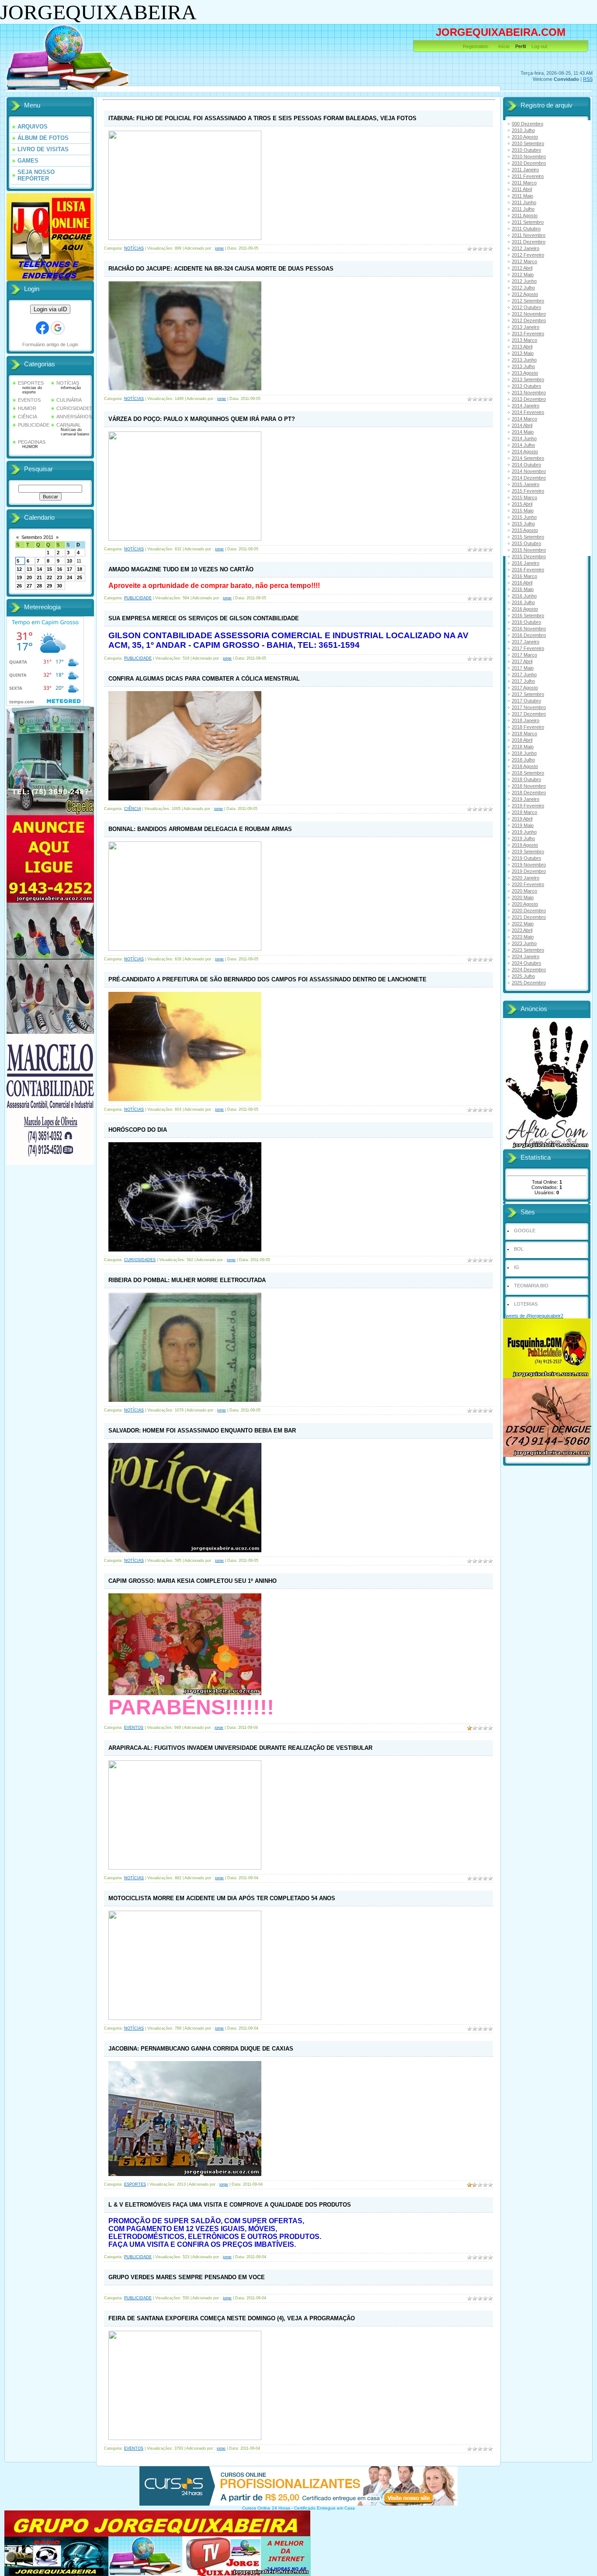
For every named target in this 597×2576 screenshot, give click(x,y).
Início (504, 46)
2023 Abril (522, 930)
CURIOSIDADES (75, 408)
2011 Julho (523, 209)
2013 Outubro (526, 386)
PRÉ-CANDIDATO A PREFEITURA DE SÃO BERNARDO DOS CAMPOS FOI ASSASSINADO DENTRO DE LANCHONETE (267, 979)
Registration (476, 46)
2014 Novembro (529, 471)
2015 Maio (523, 511)
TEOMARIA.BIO (531, 1286)
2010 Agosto (525, 137)
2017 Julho (523, 681)
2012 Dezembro (529, 320)
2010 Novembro (529, 156)
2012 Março (524, 261)
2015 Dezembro (529, 556)
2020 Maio (523, 897)
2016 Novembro (529, 629)
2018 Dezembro (529, 793)
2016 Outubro (526, 622)
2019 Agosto (525, 845)
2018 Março (524, 734)
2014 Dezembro (529, 478)
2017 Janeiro (526, 642)
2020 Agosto (525, 904)
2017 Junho (524, 674)
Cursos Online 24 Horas (266, 2508)
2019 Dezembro (529, 871)
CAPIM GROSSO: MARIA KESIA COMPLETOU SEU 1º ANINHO (193, 1581)
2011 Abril (522, 189)
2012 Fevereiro (528, 255)
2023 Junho (524, 943)
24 (69, 577)
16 (59, 569)
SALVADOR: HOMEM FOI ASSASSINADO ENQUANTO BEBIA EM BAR (202, 1431)
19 (19, 577)
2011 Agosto (525, 216)
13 (29, 569)
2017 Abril (522, 661)
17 (69, 569)
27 (29, 586)
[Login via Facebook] (42, 328)
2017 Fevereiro (528, 648)
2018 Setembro (528, 773)
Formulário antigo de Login (50, 344)
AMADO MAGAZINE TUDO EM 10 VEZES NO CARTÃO (181, 569)
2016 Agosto (525, 609)
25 (80, 577)
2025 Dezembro (529, 983)
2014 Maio (523, 432)
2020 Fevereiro (528, 884)
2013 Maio (523, 353)
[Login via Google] (58, 328)
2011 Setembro (528, 222)
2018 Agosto (525, 766)
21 (39, 577)
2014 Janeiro (526, 406)
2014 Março (524, 419)
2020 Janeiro (526, 878)
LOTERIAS (526, 1304)
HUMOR (27, 408)
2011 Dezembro (529, 242)
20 (29, 577)
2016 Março (524, 576)
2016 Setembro (528, 615)
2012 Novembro (529, 314)
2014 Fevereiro (528, 412)
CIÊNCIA (28, 417)
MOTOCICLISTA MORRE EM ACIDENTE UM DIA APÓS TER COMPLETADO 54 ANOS (222, 1898)
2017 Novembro (529, 707)
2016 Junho (524, 596)
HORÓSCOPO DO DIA (138, 1130)
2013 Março (524, 340)
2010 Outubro (526, 150)
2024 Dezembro (529, 970)
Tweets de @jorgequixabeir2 (533, 1316)
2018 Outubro (526, 779)
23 (59, 577)
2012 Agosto (525, 294)
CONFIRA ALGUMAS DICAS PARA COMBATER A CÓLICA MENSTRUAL (204, 679)
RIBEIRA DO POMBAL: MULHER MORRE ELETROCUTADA (187, 1280)
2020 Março (524, 891)
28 (39, 586)
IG (517, 1267)
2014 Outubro (526, 465)
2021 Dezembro (529, 917)
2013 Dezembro (529, 399)
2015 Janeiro (526, 484)
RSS (588, 79)
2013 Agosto (525, 373)
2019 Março (524, 812)
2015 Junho (524, 517)
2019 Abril (522, 819)
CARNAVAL (69, 425)
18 (80, 569)
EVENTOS (29, 400)
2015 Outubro (526, 543)
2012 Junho (524, 281)
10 (69, 561)
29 (49, 586)
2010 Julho (523, 130)
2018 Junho (524, 753)
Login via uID (50, 309)
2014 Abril (522, 425)
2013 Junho (524, 360)
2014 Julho (523, 445)
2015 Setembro (528, 537)
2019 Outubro (526, 858)
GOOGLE (525, 1231)
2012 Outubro (526, 307)
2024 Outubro (526, 963)
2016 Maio (523, 589)
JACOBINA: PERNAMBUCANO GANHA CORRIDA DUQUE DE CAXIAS (201, 2049)
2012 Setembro (528, 301)
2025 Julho (523, 976)
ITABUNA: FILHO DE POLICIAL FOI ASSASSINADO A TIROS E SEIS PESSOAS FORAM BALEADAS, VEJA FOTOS (262, 118)
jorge (219, 248)
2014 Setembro (528, 458)
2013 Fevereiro (528, 334)
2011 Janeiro (525, 170)
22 (49, 577)
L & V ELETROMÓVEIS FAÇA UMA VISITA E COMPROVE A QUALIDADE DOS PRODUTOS (230, 2205)
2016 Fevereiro (528, 570)
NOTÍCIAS (68, 383)
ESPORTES (31, 383)
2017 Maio (523, 668)
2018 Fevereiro (528, 727)
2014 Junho (524, 438)
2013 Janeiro (526, 327)
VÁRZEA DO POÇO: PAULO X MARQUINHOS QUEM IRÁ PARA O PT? (202, 419)
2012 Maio (523, 275)
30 (59, 586)
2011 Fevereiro (528, 176)
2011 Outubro (526, 229)
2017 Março (524, 655)
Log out (539, 46)
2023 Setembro (528, 950)
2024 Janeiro (526, 956)
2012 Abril (522, 268)
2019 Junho (524, 832)
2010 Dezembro (529, 163)
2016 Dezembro (529, 635)
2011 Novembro (529, 235)
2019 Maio (523, 825)
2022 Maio (523, 924)
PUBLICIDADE (34, 425)
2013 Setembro (528, 379)
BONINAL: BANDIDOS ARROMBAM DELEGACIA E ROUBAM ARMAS (200, 829)
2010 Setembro (528, 143)
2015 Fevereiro (528, 491)
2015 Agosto (525, 530)
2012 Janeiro (526, 248)
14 (39, 569)
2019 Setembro (528, 852)
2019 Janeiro (526, 799)
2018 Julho (523, 760)
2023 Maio (523, 937)
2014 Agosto (525, 452)
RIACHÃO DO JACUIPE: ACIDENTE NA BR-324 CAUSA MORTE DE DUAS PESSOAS (221, 269)
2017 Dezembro (529, 714)
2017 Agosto (525, 688)
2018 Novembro (529, 786)
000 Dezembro (528, 124)
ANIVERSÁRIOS (74, 417)
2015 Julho (523, 524)
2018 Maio (523, 747)
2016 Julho (523, 602)
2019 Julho (523, 838)
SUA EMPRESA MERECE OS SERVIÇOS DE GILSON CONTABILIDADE (204, 618)
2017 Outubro (526, 701)
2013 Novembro (529, 393)
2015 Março (524, 497)
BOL (519, 1249)
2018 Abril (522, 740)
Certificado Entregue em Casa (325, 2508)
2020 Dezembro (529, 911)
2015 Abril (522, 504)
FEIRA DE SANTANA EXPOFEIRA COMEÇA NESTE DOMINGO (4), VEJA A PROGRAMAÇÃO (232, 2318)
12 (19, 569)
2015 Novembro (529, 550)
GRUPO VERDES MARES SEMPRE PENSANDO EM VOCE (187, 2277)
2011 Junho (524, 202)
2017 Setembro (528, 694)
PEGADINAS (32, 442)
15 (49, 569)
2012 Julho (523, 288)
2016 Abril (522, 583)
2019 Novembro (529, 865)
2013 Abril (522, 347)
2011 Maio (522, 196)
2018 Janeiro (526, 720)
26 (19, 586)
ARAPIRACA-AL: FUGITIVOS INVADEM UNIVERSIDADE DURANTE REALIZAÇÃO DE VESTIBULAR (240, 1748)
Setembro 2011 (37, 537)
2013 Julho (523, 366)
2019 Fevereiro (528, 806)
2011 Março (524, 183)
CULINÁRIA (69, 400)
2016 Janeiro (526, 563)
